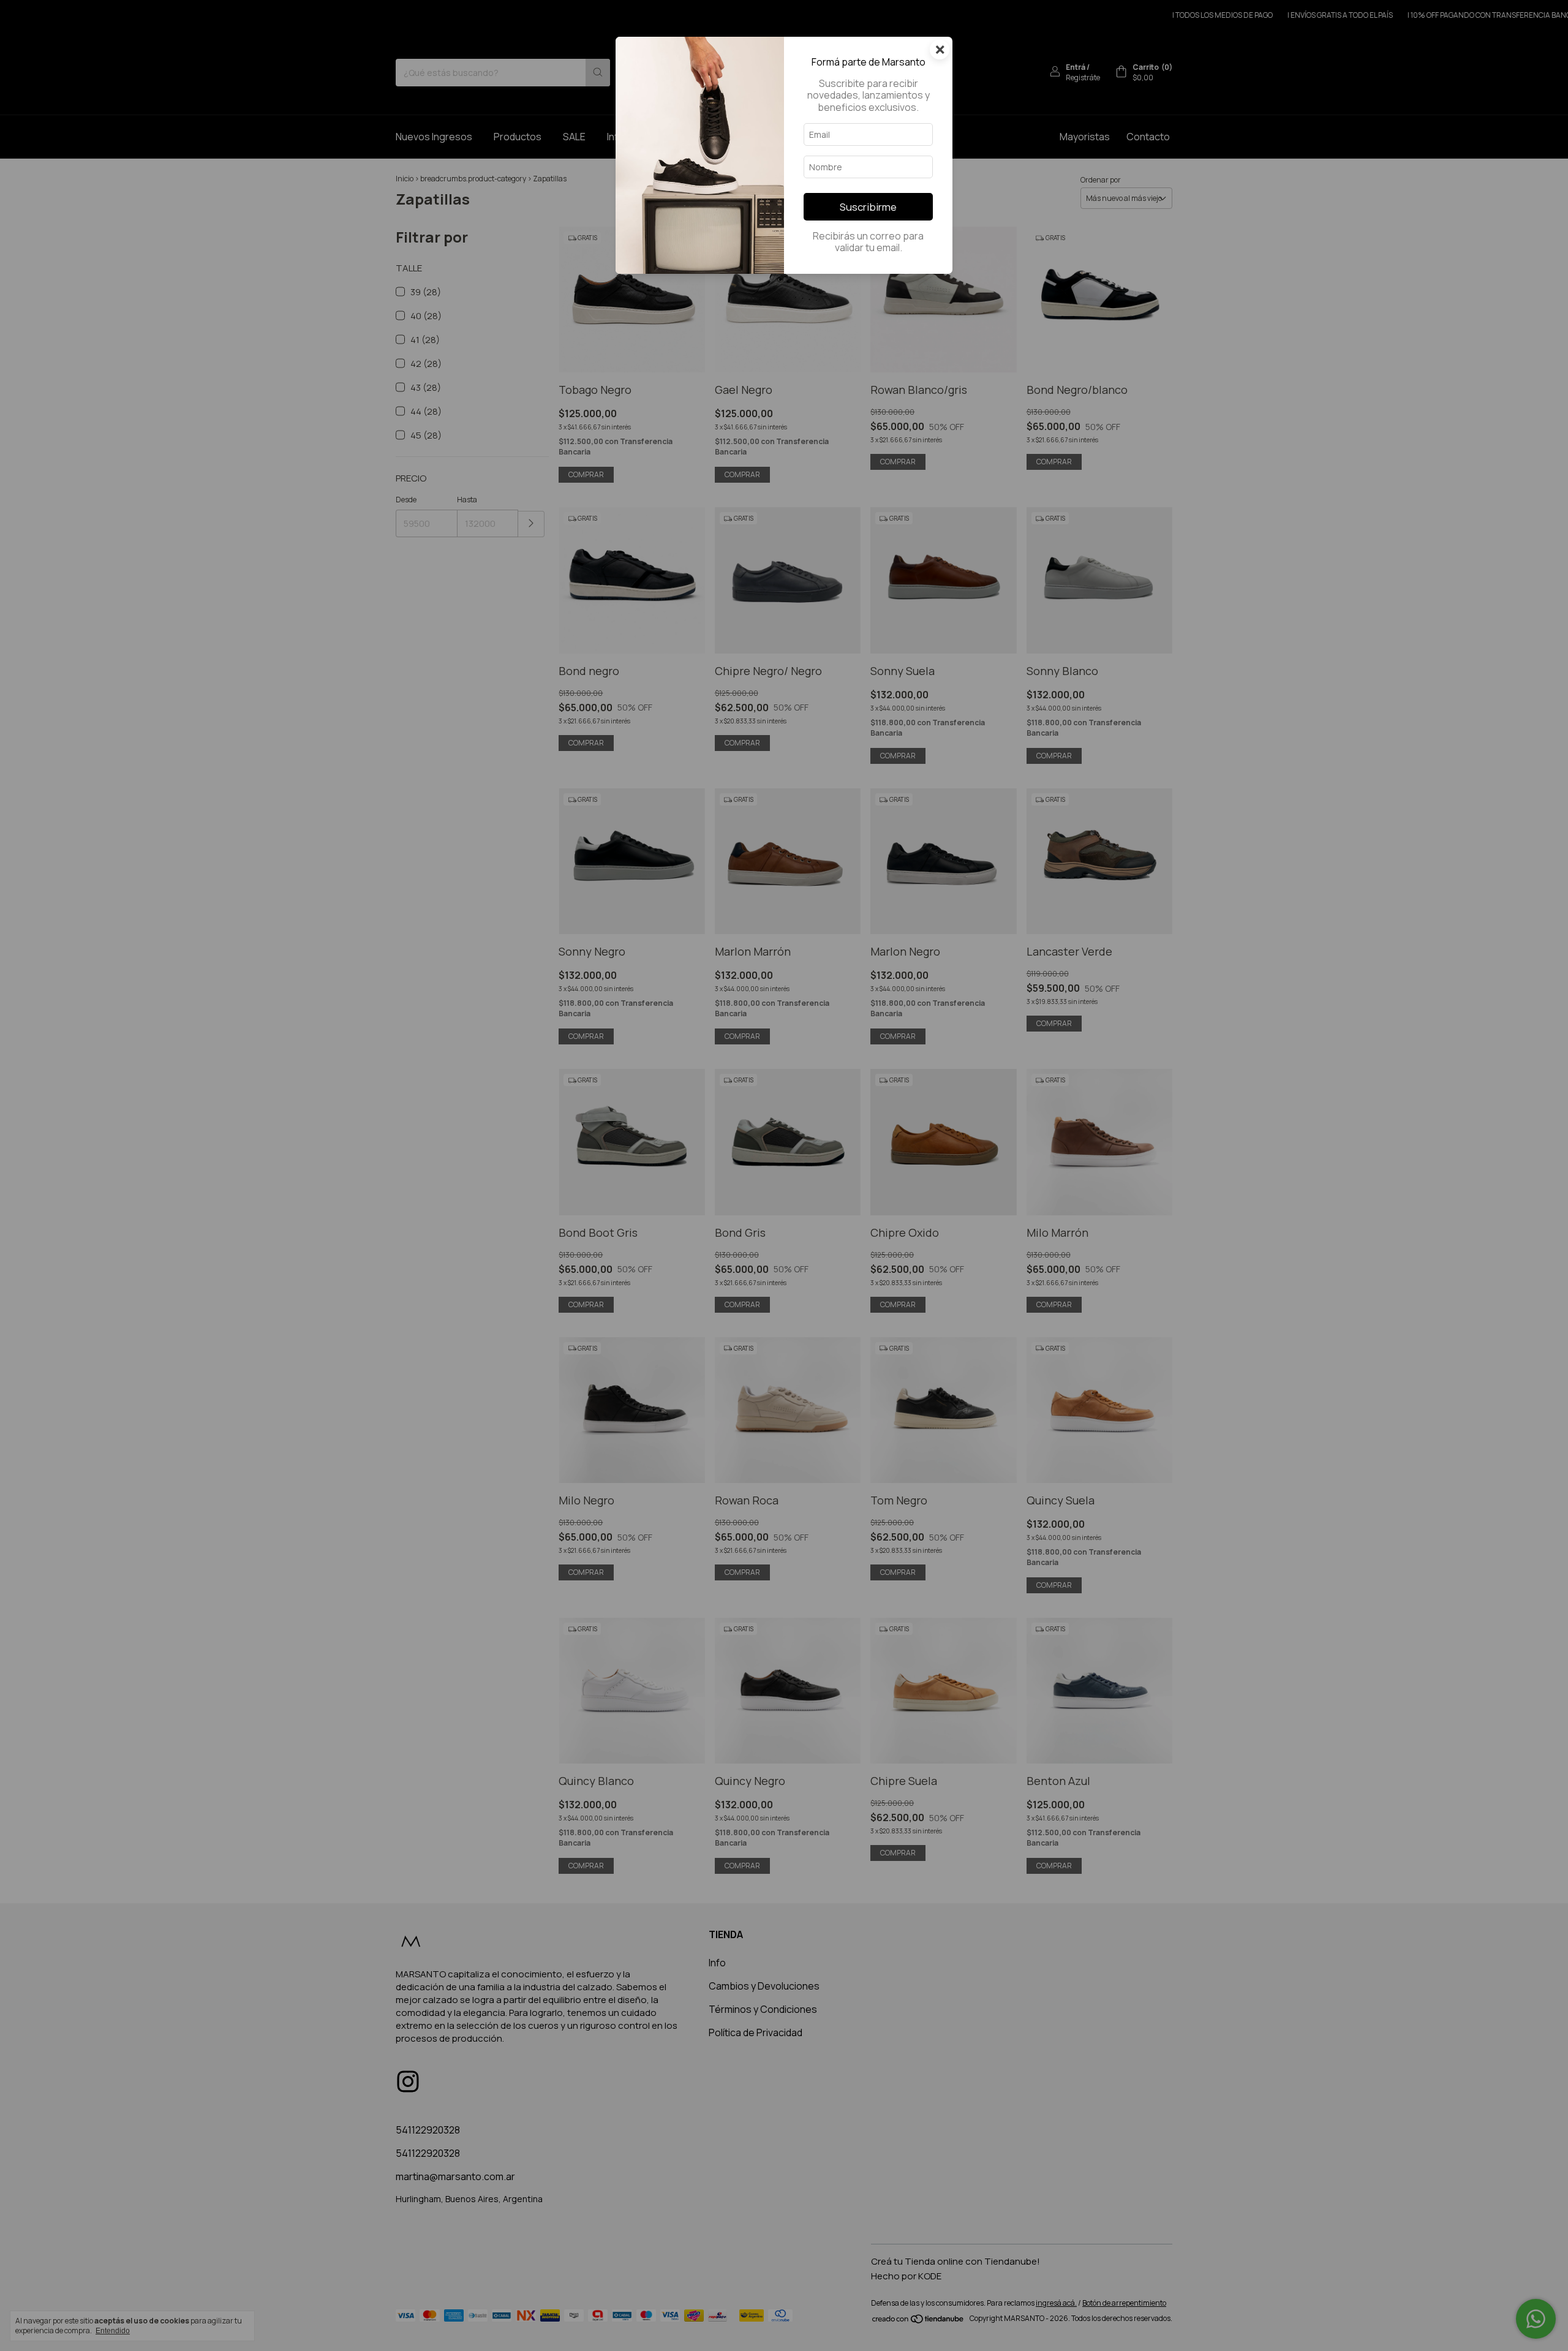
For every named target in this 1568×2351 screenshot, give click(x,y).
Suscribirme (868, 207)
